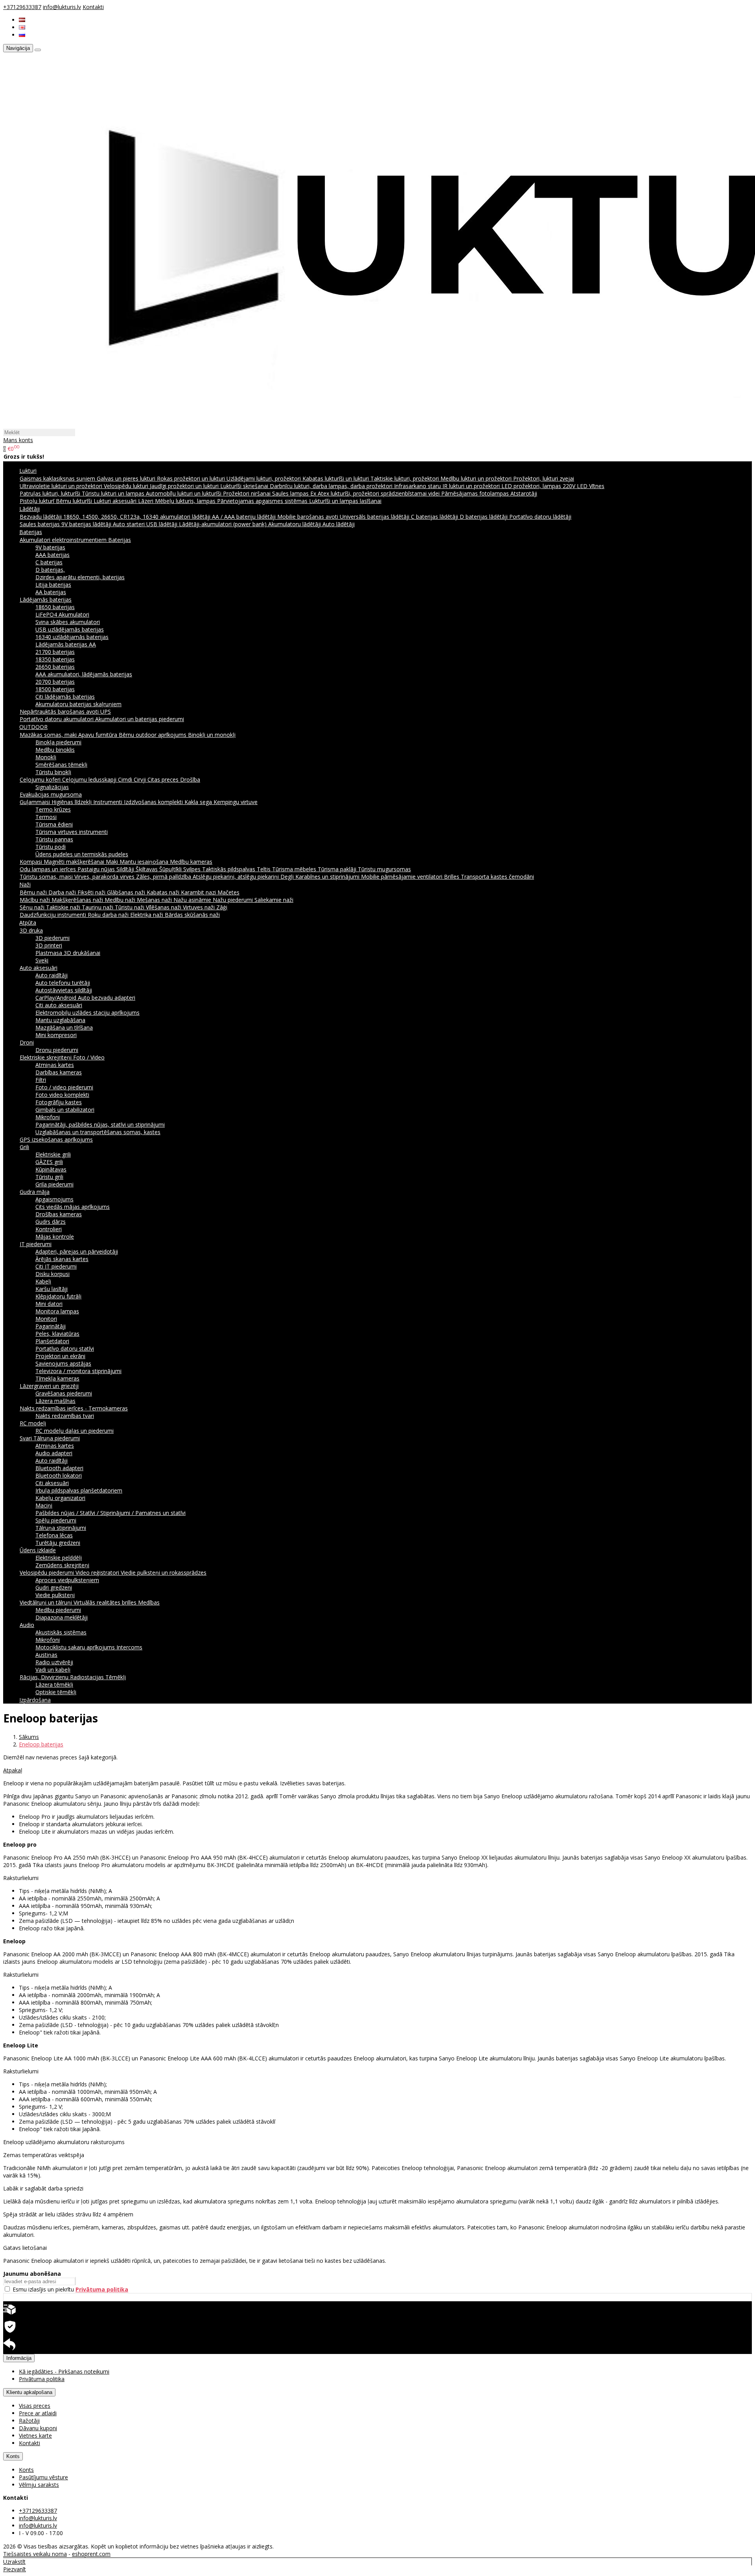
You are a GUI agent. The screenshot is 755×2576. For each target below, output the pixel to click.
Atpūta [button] (28, 923)
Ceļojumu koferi (41, 779)
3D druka (31, 930)
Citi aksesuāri (52, 1483)
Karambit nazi (199, 892)
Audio (27, 1625)
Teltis (264, 869)
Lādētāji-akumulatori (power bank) (224, 524)
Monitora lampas (57, 1311)
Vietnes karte (35, 2436)
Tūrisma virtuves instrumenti (72, 832)
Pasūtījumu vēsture (43, 2477)
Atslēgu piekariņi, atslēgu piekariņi (237, 877)
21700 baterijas (55, 652)
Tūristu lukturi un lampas (114, 493)
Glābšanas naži (127, 892)
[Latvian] (22, 20)
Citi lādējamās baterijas (65, 697)
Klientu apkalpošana (29, 2392)
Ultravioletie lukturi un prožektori (62, 486)
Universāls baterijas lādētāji (375, 517)
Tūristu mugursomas (384, 869)
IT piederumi (36, 1244)
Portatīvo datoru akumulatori (57, 719)
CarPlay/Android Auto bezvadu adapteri (85, 998)
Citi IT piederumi (56, 1266)
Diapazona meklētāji (62, 1617)
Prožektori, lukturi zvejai (544, 478)
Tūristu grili (49, 1177)
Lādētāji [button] (29, 509)
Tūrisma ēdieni (54, 824)
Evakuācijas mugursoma (51, 794)
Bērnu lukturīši (75, 501)
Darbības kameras (59, 1072)
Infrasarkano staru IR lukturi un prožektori (448, 486)
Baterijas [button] (31, 532)
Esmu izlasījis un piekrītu (70, 2289)
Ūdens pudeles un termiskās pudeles (82, 854)
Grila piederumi (54, 1184)
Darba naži (63, 892)
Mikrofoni (48, 1117)
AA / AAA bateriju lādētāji (245, 517)
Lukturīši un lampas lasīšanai (345, 501)
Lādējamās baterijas (46, 599)
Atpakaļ (13, 1770)
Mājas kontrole (55, 1237)
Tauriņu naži (98, 907)
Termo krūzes (53, 809)
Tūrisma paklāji (338, 869)
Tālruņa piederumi (57, 1438)
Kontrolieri (49, 1229)
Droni (27, 1042)
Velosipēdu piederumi (48, 1573)
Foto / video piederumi (64, 1087)
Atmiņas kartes (55, 1065)
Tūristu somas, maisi (47, 877)
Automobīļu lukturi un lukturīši (184, 493)
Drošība (190, 779)
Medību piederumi (58, 1610)
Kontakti (93, 7)
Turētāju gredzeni (58, 1543)
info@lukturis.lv (62, 7)
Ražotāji (29, 2421)
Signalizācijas (52, 787)
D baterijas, (50, 570)
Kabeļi (43, 1281)
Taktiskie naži (64, 907)
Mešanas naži (155, 900)
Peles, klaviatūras (57, 1334)
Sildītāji (126, 869)
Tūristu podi (51, 847)
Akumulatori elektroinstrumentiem (64, 540)
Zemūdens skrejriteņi (62, 1565)
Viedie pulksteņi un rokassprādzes (164, 1573)
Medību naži (121, 900)
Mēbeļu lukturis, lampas (186, 501)
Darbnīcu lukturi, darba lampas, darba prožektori (332, 486)
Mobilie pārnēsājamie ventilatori (402, 877)
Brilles (452, 877)
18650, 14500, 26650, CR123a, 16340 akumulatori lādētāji (138, 517)
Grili (24, 1147)
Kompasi (32, 862)
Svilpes (193, 869)
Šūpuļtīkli (171, 869)
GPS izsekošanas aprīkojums (56, 1139)
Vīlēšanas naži (164, 907)
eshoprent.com (91, 2554)
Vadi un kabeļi (53, 1670)
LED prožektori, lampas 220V (539, 486)
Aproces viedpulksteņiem (67, 1580)
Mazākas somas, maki (49, 735)
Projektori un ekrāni (60, 1356)
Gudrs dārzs (51, 1222)
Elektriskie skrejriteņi (46, 1057)
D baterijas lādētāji (484, 517)
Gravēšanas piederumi (64, 1393)
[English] (22, 27)
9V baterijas (50, 547)
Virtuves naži (200, 907)
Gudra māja (35, 1192)
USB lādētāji (163, 524)
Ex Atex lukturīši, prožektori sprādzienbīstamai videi (376, 493)
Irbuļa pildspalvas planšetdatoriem (79, 1490)
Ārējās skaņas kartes (62, 1259)
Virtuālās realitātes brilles (106, 1602)
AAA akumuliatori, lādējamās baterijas (84, 674)
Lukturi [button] (28, 471)
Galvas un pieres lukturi (127, 478)
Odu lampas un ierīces (49, 869)
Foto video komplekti (62, 1095)
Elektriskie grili (53, 1154)
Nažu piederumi (234, 900)
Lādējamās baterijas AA (66, 644)
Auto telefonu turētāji (63, 983)
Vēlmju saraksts (39, 2485)
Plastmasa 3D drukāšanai (68, 953)
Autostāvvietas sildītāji (64, 990)
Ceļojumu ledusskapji (90, 779)
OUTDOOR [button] (33, 727)
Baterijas (120, 540)
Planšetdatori (52, 1341)
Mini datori (49, 1304)
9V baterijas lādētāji (87, 524)
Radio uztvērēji (54, 1662)
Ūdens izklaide (38, 1550)
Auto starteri (130, 524)
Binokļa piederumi (58, 742)
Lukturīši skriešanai (245, 486)
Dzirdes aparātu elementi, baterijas (80, 577)
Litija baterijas (53, 585)
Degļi (288, 877)
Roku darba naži (109, 915)
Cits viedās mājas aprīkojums (73, 1207)
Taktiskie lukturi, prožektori (405, 478)
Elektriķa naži (147, 915)
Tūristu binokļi (53, 772)
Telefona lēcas (54, 1535)
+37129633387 (22, 7)
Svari (27, 1438)
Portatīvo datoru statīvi (65, 1349)
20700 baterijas (55, 682)
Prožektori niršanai (248, 493)
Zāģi (222, 907)
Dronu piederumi (57, 1050)
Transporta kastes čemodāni (497, 877)
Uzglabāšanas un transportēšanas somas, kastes (98, 1132)
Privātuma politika (42, 2379)
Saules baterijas (41, 524)
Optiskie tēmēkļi (56, 1692)
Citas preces (164, 779)
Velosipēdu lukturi (127, 486)
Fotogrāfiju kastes (59, 1102)
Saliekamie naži (274, 900)
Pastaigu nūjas (97, 869)
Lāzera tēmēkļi (54, 1685)
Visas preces (35, 2406)
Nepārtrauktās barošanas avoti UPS (65, 711)
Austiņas (46, 1655)
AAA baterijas (52, 555)
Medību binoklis (55, 750)
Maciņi (44, 1505)
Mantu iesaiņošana (145, 862)
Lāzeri (146, 501)
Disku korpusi (52, 1274)
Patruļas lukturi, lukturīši (51, 493)
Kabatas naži (164, 892)
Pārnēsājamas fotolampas (476, 493)
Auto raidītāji (52, 975)
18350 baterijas (55, 659)
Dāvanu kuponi (38, 2428)
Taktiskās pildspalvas (229, 869)
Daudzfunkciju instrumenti (54, 915)
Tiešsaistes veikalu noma (35, 2554)
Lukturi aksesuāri (116, 501)
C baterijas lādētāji (435, 517)
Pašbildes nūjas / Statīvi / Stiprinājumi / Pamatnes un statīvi (110, 1513)
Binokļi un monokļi (212, 735)
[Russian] (22, 35)
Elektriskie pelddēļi (59, 1558)
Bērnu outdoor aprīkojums (153, 735)
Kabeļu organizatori (60, 1498)
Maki (113, 862)
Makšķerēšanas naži (78, 900)
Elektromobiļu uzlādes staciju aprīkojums (87, 1013)
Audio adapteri (54, 1453)
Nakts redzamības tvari (65, 1416)
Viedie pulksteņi (55, 1595)
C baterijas (49, 562)
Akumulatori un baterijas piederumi (140, 719)
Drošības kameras (59, 1214)
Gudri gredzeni (54, 1587)
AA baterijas (51, 592)
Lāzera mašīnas (55, 1401)
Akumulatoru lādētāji (295, 524)
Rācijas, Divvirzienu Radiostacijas (63, 1677)
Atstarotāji (524, 493)
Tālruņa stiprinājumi (61, 1528)
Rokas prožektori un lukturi (192, 478)
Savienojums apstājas (63, 1363)
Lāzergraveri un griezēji (49, 1386)
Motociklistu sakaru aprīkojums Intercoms (89, 1647)
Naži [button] (25, 884)
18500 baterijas (55, 689)
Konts (13, 2456)
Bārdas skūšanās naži (192, 915)
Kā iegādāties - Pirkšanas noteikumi (64, 2371)
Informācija (19, 2358)
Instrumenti (109, 802)
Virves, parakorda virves (105, 877)
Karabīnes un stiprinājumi (328, 877)
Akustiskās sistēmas (61, 1632)
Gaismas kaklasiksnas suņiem (58, 478)
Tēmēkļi (116, 1677)
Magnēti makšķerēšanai (75, 862)
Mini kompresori (56, 1035)
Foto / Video (89, 1057)
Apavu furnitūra (99, 735)
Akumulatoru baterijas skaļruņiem (78, 704)
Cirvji (141, 779)
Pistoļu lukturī (38, 501)
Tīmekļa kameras (57, 1378)
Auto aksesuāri (39, 968)
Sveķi (42, 960)
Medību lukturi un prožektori (477, 478)
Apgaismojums (54, 1199)
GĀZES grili (49, 1162)
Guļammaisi (36, 802)
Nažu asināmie (193, 900)
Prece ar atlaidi (38, 2413)
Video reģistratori (98, 1573)
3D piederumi (52, 938)
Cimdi (126, 779)
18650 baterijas (55, 607)
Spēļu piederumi (56, 1520)
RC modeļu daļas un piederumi (75, 1431)
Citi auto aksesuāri (59, 1005)
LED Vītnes (591, 486)
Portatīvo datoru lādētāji (540, 517)
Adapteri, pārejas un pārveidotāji (77, 1251)
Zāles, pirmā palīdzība (164, 877)
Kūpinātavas (51, 1169)
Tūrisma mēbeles (295, 869)
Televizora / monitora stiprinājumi (78, 1371)
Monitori (46, 1319)
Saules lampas (291, 493)
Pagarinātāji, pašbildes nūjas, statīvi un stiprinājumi (100, 1125)
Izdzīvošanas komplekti (154, 802)
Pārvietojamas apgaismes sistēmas (263, 501)
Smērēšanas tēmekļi (61, 765)
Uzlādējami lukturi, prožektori (264, 478)
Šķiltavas (147, 869)
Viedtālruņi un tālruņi (47, 1602)
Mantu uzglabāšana (60, 1020)
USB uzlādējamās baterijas (70, 629)
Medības (149, 1602)
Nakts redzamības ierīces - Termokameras (74, 1408)
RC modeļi (33, 1423)
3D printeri (49, 945)
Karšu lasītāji (52, 1289)
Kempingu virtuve (236, 802)
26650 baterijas (55, 667)
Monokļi (46, 757)
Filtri (41, 1080)
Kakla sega (199, 802)
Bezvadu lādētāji (41, 517)
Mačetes (228, 892)
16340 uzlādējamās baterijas (72, 637)
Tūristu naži (130, 907)
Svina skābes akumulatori (68, 622)
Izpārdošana (35, 1700)
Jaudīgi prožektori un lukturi (185, 486)
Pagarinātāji (51, 1326)
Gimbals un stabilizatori (65, 1110)
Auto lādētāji (339, 524)
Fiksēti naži (92, 892)
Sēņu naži (33, 907)
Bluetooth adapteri (59, 1468)
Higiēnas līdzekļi (72, 802)
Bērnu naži (34, 892)
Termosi (46, 817)
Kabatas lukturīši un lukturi (336, 478)
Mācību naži (36, 900)
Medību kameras (191, 862)
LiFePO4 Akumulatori (62, 614)
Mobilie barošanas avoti (308, 517)
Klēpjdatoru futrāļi (58, 1296)
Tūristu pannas (54, 839)
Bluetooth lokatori (59, 1475)
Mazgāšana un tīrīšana (64, 1027)
